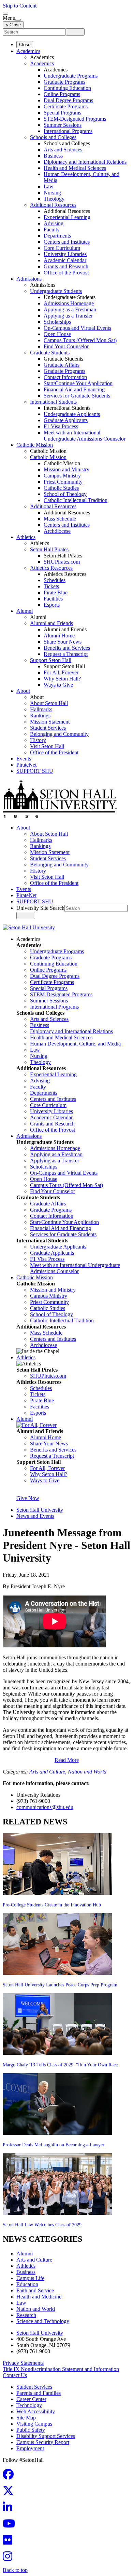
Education (27, 2284)
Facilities (53, 599)
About (23, 691)
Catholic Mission (35, 445)
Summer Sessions (63, 125)
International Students (53, 402)
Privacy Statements (23, 2363)
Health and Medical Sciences (75, 168)
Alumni (25, 611)
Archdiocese (57, 531)
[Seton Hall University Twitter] (10, 2493)
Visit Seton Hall (47, 746)
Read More (67, 1760)
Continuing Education (67, 88)
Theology (54, 199)
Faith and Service (35, 2290)
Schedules (55, 580)
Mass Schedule (60, 519)
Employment (30, 2448)
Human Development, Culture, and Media (75, 1044)
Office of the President (54, 752)
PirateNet (26, 765)
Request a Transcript (66, 654)
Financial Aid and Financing (74, 389)
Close (25, 45)
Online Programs (62, 94)
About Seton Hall (49, 703)
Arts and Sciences (63, 150)
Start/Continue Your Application (78, 383)
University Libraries (65, 254)
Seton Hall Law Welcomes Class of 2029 (42, 2225)
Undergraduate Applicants (72, 414)
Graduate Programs (64, 82)
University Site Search (40, 908)
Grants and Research (66, 266)
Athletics (26, 537)
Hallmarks (41, 709)
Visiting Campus (34, 2424)
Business (53, 156)
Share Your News (63, 642)
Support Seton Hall (51, 660)
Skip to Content (20, 6)
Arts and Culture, (49, 1772)
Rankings (40, 716)
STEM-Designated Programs (75, 119)
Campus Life (30, 2278)
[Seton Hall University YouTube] (11, 2526)
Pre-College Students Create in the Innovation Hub (52, 1905)
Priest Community (63, 482)
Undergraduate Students (56, 291)
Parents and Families (39, 2393)
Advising (54, 223)
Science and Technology (43, 2321)
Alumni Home (59, 636)
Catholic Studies (61, 488)
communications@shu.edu (45, 1807)
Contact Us (15, 2375)
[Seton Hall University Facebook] (10, 2476)
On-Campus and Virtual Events (77, 328)
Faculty (52, 230)
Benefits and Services (67, 648)
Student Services (48, 728)
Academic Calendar (65, 260)
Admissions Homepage (69, 303)
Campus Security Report (43, 2442)
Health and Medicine (39, 2297)
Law (49, 186)
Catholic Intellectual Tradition (76, 500)
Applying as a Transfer (68, 316)
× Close (13, 25)
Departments (57, 236)
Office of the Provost (66, 273)
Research (26, 2315)
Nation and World (87, 1772)
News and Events (35, 1516)
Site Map (26, 2418)
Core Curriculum (62, 248)
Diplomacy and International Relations (85, 162)
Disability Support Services (46, 2436)
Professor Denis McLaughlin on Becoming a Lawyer (54, 2145)
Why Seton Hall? (62, 679)
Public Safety (31, 2430)
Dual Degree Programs (68, 100)
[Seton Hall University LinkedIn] (10, 2509)
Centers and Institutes (67, 242)
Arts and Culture (34, 2260)
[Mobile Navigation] (18, 20)
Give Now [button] (28, 1498)
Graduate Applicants (66, 420)
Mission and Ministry (66, 469)
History (38, 740)
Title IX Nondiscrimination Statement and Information (61, 2369)
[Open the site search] (5, 14)
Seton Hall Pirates (49, 549)
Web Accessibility (36, 2411)
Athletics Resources (51, 568)
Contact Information (65, 377)
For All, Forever (61, 672)
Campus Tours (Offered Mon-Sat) (80, 340)
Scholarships (57, 322)
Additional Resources (53, 205)
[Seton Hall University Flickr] (10, 2542)
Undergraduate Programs (71, 76)
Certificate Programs (66, 106)
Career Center (31, 2399)
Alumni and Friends (51, 623)
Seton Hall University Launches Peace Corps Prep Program (60, 1985)
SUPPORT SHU (35, 771)
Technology (29, 2405)
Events (24, 759)
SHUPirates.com (62, 562)
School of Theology (65, 494)
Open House (57, 334)
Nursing (52, 193)
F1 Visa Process (61, 426)
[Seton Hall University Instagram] (10, 2558)
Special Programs (62, 113)
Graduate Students (50, 353)
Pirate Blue (56, 592)
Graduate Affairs (62, 365)
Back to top (15, 2570)
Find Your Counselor (66, 346)
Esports (52, 605)
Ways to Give (58, 685)
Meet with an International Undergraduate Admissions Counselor (85, 436)
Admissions (29, 279)
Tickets (51, 586)
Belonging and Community (59, 734)
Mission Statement (50, 722)
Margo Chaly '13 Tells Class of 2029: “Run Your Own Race (60, 2065)
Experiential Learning (67, 217)
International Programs (68, 131)
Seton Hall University (40, 1510)
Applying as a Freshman (70, 309)
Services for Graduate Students (77, 396)
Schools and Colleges (53, 137)
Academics (28, 51)
